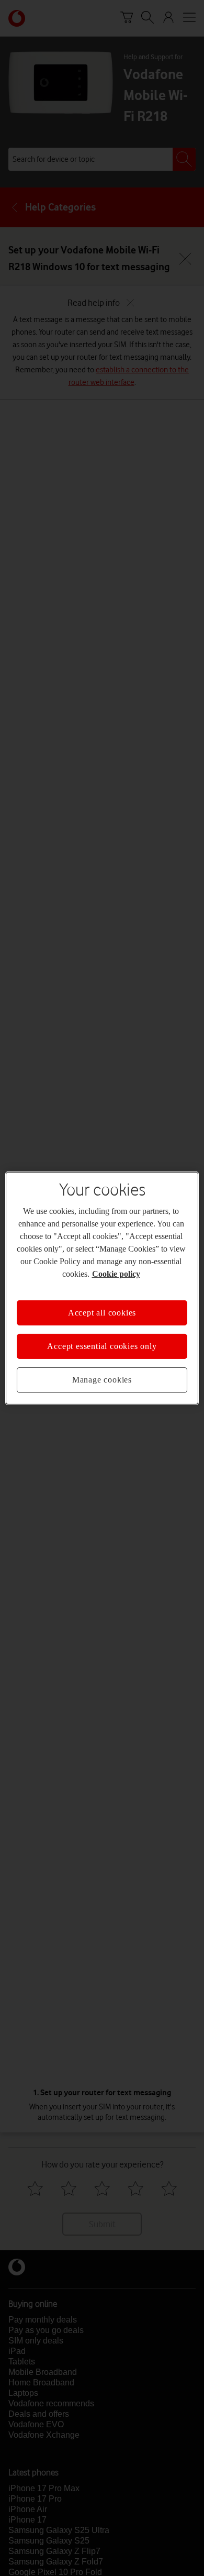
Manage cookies (102, 1380)
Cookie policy (116, 1273)
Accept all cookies (102, 1312)
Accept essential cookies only (102, 1346)
